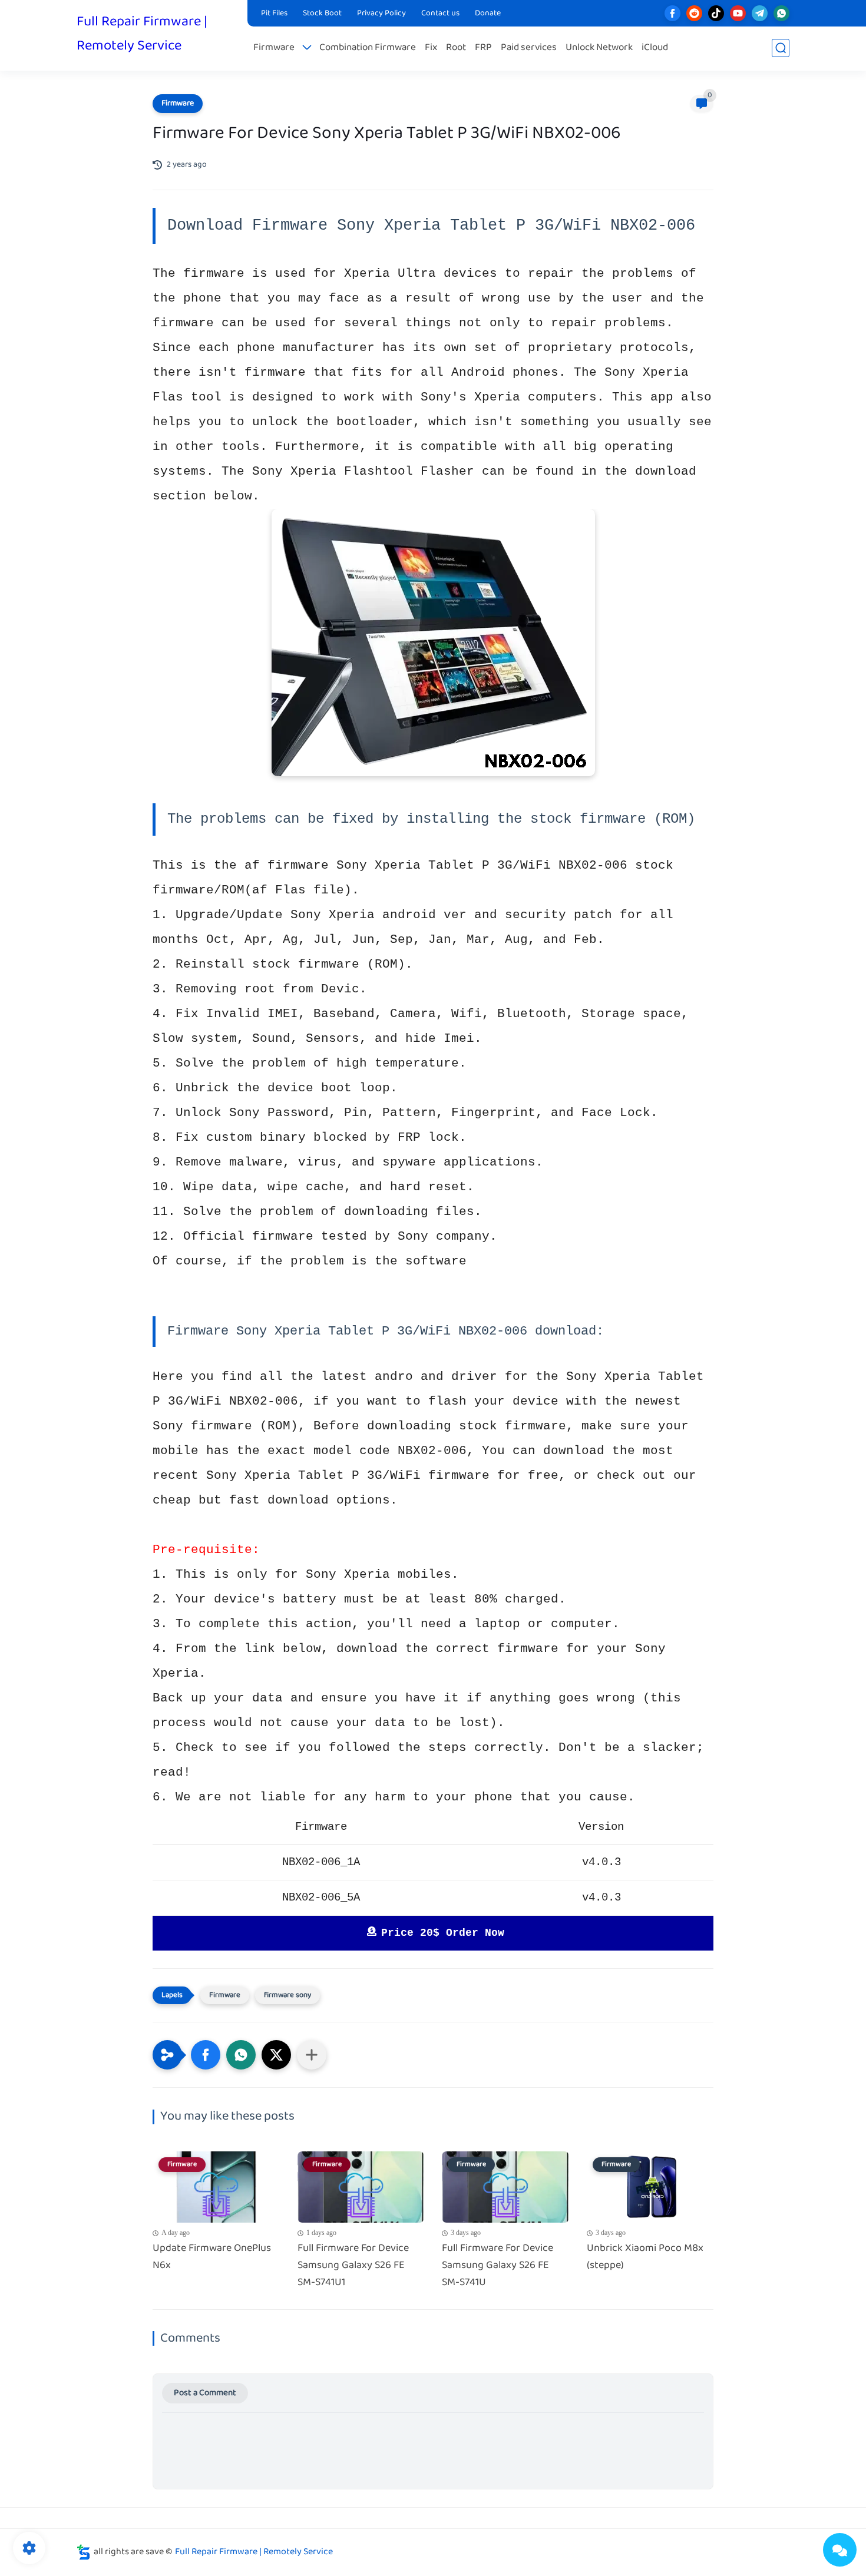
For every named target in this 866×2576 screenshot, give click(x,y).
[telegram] (760, 13)
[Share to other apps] (312, 2055)
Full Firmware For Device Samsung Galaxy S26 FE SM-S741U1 (353, 2266)
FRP (483, 48)
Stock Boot (322, 14)
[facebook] (672, 13)
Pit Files (274, 14)
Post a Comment (205, 2393)
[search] (781, 48)
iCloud (655, 48)
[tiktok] (716, 13)
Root (456, 48)
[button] (206, 2055)
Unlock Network (599, 48)
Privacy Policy (381, 14)
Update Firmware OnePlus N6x (212, 2257)
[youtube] (738, 13)
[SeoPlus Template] (84, 2552)
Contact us (440, 14)
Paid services (529, 48)
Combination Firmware (368, 48)
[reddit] (694, 13)
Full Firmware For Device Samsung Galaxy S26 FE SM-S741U (498, 2266)
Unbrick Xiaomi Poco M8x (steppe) (645, 2257)
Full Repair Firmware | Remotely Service (142, 34)
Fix (431, 48)
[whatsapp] (781, 13)
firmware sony (287, 1995)
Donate (488, 14)
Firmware (274, 48)
